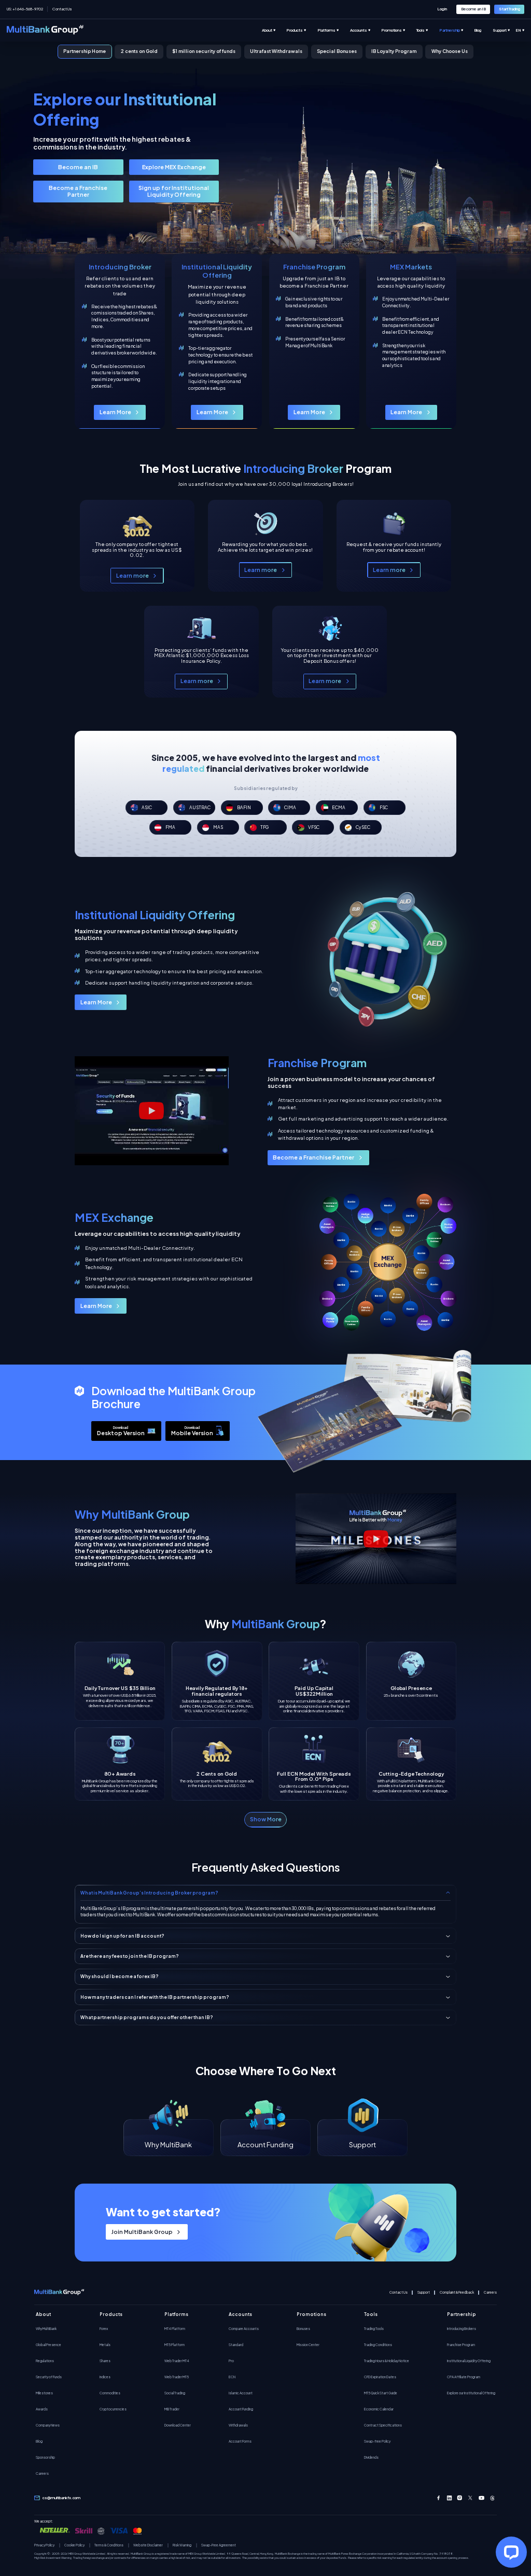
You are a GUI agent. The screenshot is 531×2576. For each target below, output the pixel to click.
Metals (105, 2345)
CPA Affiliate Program (464, 2377)
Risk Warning (182, 2545)
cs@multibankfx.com (61, 2498)
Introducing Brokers (462, 2328)
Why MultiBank (46, 2328)
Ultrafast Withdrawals (276, 51)
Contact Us (62, 9)
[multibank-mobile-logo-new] (59, 2293)
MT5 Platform (174, 2345)
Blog (39, 2441)
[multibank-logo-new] (45, 30)
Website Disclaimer (148, 2545)
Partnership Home (85, 51)
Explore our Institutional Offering (471, 2393)
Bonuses (303, 2328)
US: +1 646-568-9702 (25, 9)
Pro (231, 2361)
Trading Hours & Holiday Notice (387, 2361)
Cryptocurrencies (113, 2409)
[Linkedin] (449, 2498)
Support (424, 2292)
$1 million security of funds (204, 51)
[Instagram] (460, 2498)
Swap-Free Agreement (219, 2545)
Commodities (110, 2393)
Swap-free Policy (377, 2441)
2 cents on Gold (139, 51)
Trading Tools (374, 2328)
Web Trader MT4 (177, 2361)
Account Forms (240, 2441)
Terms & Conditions (109, 2545)
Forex (104, 2328)
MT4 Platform (175, 2328)
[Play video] (152, 1111)
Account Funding (241, 2409)
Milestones (44, 2393)
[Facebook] (438, 2498)
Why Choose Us (450, 51)
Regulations (45, 2361)
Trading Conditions (378, 2345)
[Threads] (492, 2498)
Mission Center (308, 2345)
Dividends (371, 2457)
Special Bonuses (337, 51)
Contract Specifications (383, 2425)
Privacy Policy (44, 2545)
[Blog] (483, 30)
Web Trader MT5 (177, 2377)
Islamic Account (241, 2393)
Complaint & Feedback (457, 2292)
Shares (105, 2361)
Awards (42, 2409)
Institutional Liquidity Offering (469, 2361)
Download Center (178, 2425)
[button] (265, 1820)
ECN (232, 2377)
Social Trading (175, 2393)
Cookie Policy (74, 2545)
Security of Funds (49, 2377)
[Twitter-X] (471, 2498)
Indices (105, 2377)
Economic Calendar (379, 2409)
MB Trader (172, 2409)
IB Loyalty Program (394, 51)
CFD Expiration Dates (380, 2377)
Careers (490, 2292)
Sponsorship (45, 2457)
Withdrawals (238, 2425)
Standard (236, 2345)
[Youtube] (481, 2498)
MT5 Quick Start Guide (381, 2393)
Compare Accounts (244, 2328)
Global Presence (48, 2345)
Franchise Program (461, 2345)
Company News (48, 2425)
